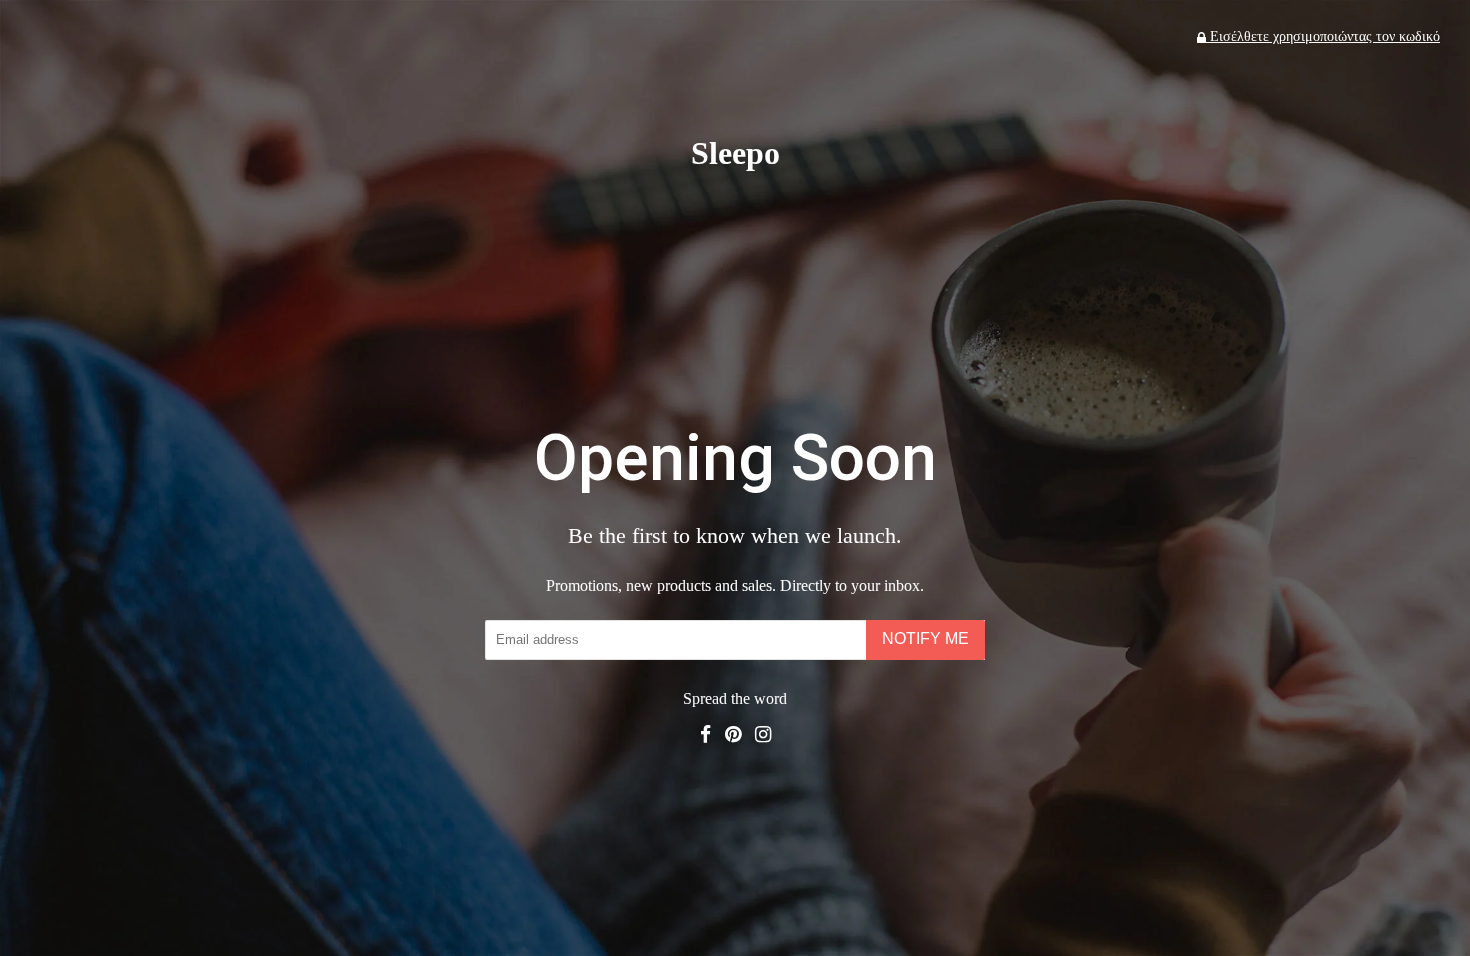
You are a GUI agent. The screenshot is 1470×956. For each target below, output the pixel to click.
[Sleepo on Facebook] (705, 734)
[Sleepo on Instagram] (763, 734)
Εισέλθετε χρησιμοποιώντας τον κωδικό (1323, 36)
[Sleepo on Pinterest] (733, 734)
